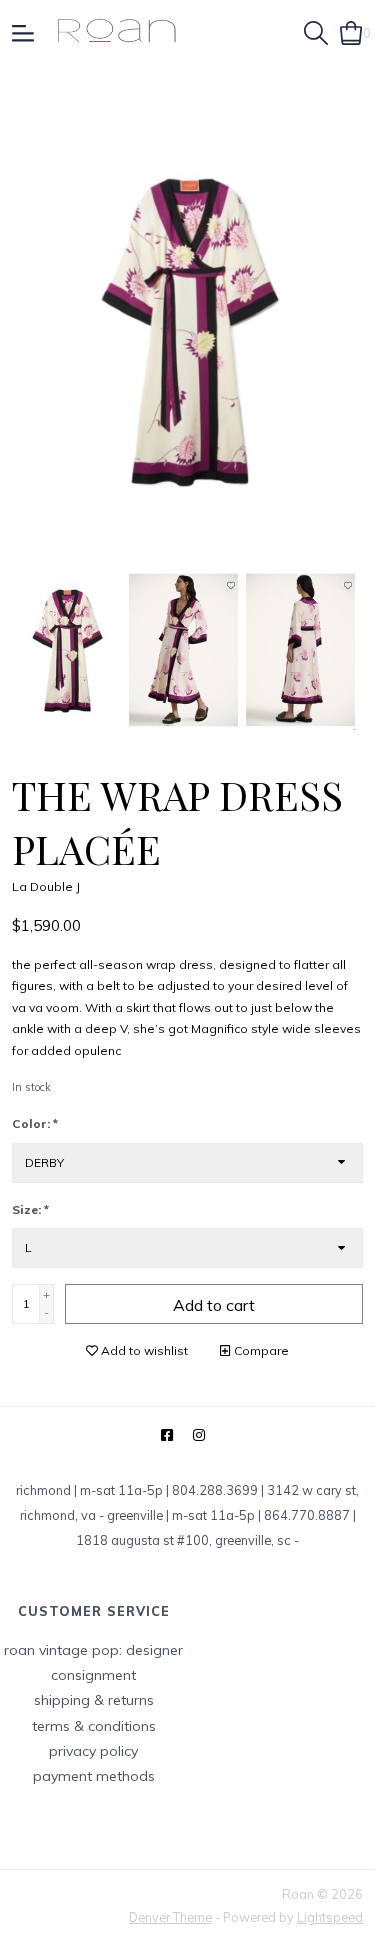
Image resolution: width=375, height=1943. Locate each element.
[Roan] (116, 32)
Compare (260, 1350)
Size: (30, 1209)
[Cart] (351, 31)
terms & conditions (94, 1726)
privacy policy (93, 1751)
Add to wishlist (143, 1350)
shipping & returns (94, 1700)
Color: (35, 1123)
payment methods (94, 1776)
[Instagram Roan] (199, 1435)
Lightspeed (330, 1917)
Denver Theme (170, 1917)
